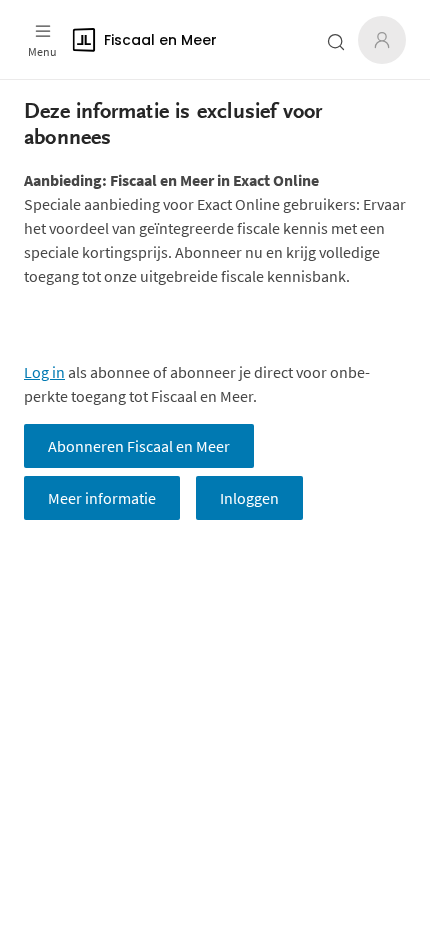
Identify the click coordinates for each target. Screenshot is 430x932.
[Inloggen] (382, 40)
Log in (44, 372)
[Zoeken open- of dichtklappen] (336, 42)
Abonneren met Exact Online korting (145, 324)
